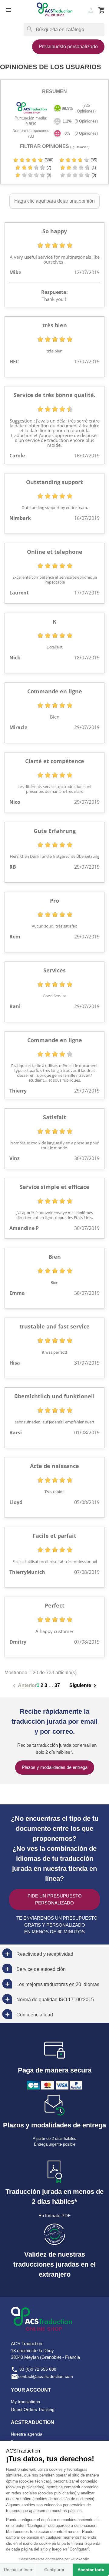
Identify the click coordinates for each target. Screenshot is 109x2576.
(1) (93, 168)
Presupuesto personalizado (68, 47)
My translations (25, 2402)
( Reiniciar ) (80, 147)
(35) (93, 160)
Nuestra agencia (27, 2434)
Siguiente (84, 1686)
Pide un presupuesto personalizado (55, 1899)
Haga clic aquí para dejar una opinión (54, 201)
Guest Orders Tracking (33, 2409)
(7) (48, 168)
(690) (48, 160)
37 (57, 1685)
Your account (31, 2390)
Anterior (24, 1686)
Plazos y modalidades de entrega (55, 1767)
